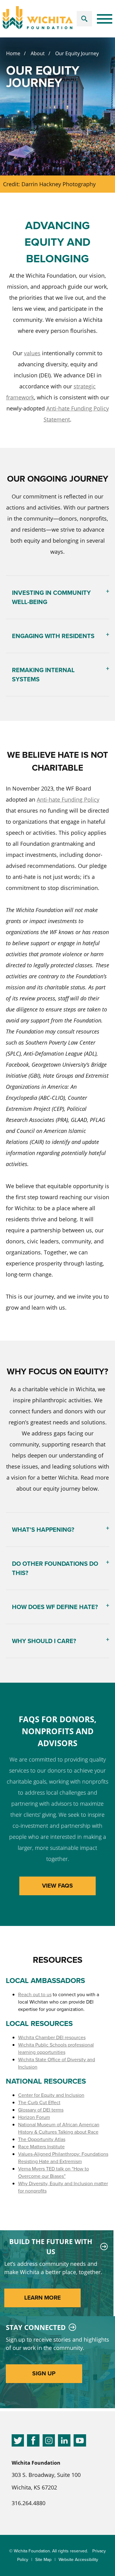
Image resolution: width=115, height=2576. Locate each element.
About (38, 53)
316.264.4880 (29, 2503)
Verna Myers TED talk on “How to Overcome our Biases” (54, 2172)
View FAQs (57, 1886)
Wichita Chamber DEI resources (52, 2037)
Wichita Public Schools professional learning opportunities (56, 2048)
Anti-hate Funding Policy (68, 799)
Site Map (43, 2560)
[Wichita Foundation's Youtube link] (80, 2442)
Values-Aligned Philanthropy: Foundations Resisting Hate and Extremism (63, 2158)
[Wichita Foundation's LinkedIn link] (64, 2442)
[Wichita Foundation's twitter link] (18, 2442)
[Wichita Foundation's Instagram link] (49, 2442)
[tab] (58, 597)
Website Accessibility (78, 2560)
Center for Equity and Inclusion (51, 2095)
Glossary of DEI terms (41, 2110)
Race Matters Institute (41, 2147)
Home (13, 53)
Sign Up (44, 2373)
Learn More (42, 2298)
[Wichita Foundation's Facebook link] (33, 2442)
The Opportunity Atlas (42, 2139)
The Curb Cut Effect (39, 2102)
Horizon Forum (34, 2117)
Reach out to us (35, 1995)
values (32, 353)
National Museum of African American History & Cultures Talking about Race (59, 2128)
